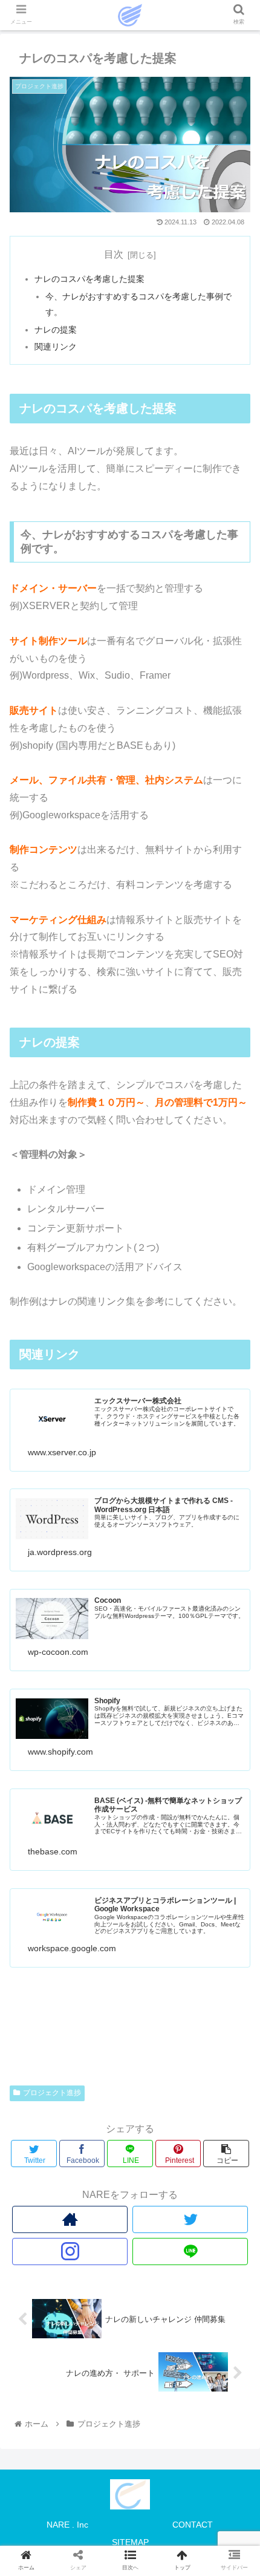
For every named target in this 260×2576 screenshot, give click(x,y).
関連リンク (56, 347)
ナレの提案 (56, 330)
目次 (114, 254)
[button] (235, 1593)
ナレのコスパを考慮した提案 (89, 279)
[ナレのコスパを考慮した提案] (159, 2186)
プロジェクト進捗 (52, 2093)
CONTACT (193, 2525)
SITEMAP (130, 2542)
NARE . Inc (67, 2525)
